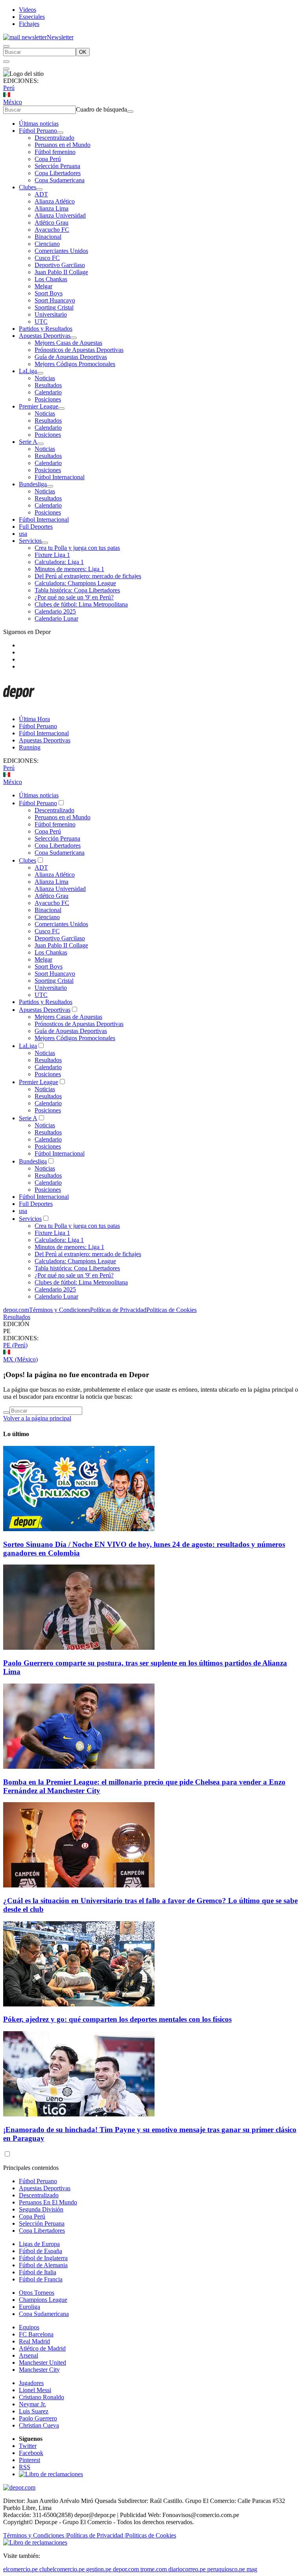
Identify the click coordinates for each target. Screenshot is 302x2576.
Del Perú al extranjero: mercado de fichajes (88, 576)
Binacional (48, 237)
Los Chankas (51, 279)
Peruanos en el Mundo (63, 145)
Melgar (43, 286)
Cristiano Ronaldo (41, 2397)
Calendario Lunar (56, 618)
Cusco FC (47, 258)
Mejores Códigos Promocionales (75, 364)
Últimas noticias (39, 124)
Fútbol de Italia (38, 2272)
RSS (25, 2467)
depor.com (16, 1310)
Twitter (28, 2446)
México (13, 102)
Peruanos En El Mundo (48, 2202)
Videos (28, 10)
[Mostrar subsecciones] (60, 133)
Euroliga (29, 2307)
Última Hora (34, 719)
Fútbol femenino (55, 152)
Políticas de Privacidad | (96, 2535)
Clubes (28, 187)
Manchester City (39, 2370)
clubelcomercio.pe (62, 2569)
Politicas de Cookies (171, 1310)
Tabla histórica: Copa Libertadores (77, 590)
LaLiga (28, 371)
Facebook (31, 2453)
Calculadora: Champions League (75, 583)
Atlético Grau (52, 223)
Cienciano (47, 244)
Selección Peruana (57, 166)
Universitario (51, 314)
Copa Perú (48, 159)
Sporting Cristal (54, 307)
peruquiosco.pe (226, 2569)
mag (252, 2569)
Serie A (28, 442)
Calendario (48, 392)
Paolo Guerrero (38, 2418)
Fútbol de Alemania (43, 2265)
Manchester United (42, 2363)
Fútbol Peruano (38, 131)
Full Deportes (36, 527)
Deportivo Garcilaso (60, 265)
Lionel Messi (35, 2390)
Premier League (39, 406)
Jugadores (31, 2383)
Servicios (30, 541)
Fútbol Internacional (60, 477)
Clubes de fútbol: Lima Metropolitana (81, 604)
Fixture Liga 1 (52, 555)
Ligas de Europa (39, 2244)
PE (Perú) (15, 1345)
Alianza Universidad (60, 215)
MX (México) (20, 1359)
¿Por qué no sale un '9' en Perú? (74, 597)
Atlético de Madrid (42, 2348)
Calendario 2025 (55, 611)
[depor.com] (19, 706)
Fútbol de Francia (41, 2279)
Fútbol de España (41, 2251)
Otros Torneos (37, 2293)
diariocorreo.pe (187, 2569)
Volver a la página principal (37, 1418)
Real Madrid (34, 2341)
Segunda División (41, 2209)
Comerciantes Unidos (61, 251)
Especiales (32, 17)
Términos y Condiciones (60, 1310)
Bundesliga (33, 484)
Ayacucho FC (52, 230)
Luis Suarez (34, 2411)
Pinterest (29, 2460)
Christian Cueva (39, 2425)
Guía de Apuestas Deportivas (71, 357)
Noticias (45, 378)
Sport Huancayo (55, 300)
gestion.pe (99, 2569)
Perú (9, 88)
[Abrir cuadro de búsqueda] (6, 46)
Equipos (29, 2327)
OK (83, 52)
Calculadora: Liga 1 (59, 562)
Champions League (43, 2300)
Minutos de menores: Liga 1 (69, 569)
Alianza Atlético (55, 201)
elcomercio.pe (20, 2569)
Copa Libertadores (58, 173)
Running (30, 747)
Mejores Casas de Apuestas (68, 343)
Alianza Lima (52, 208)
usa (23, 534)
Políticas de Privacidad (118, 1310)
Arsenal (29, 2355)
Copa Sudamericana (60, 180)
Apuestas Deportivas (45, 336)
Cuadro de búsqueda (101, 109)
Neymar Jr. (32, 2404)
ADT (41, 194)
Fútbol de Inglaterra (43, 2258)
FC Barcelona (36, 2334)
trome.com (154, 2569)
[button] (151, 1331)
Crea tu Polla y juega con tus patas (77, 548)
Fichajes (29, 24)
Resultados (48, 385)
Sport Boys (49, 293)
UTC (41, 322)
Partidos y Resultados (46, 329)
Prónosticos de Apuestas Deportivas (79, 350)
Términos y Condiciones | (35, 2535)
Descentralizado (54, 138)
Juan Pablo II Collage (61, 272)
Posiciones (48, 399)
